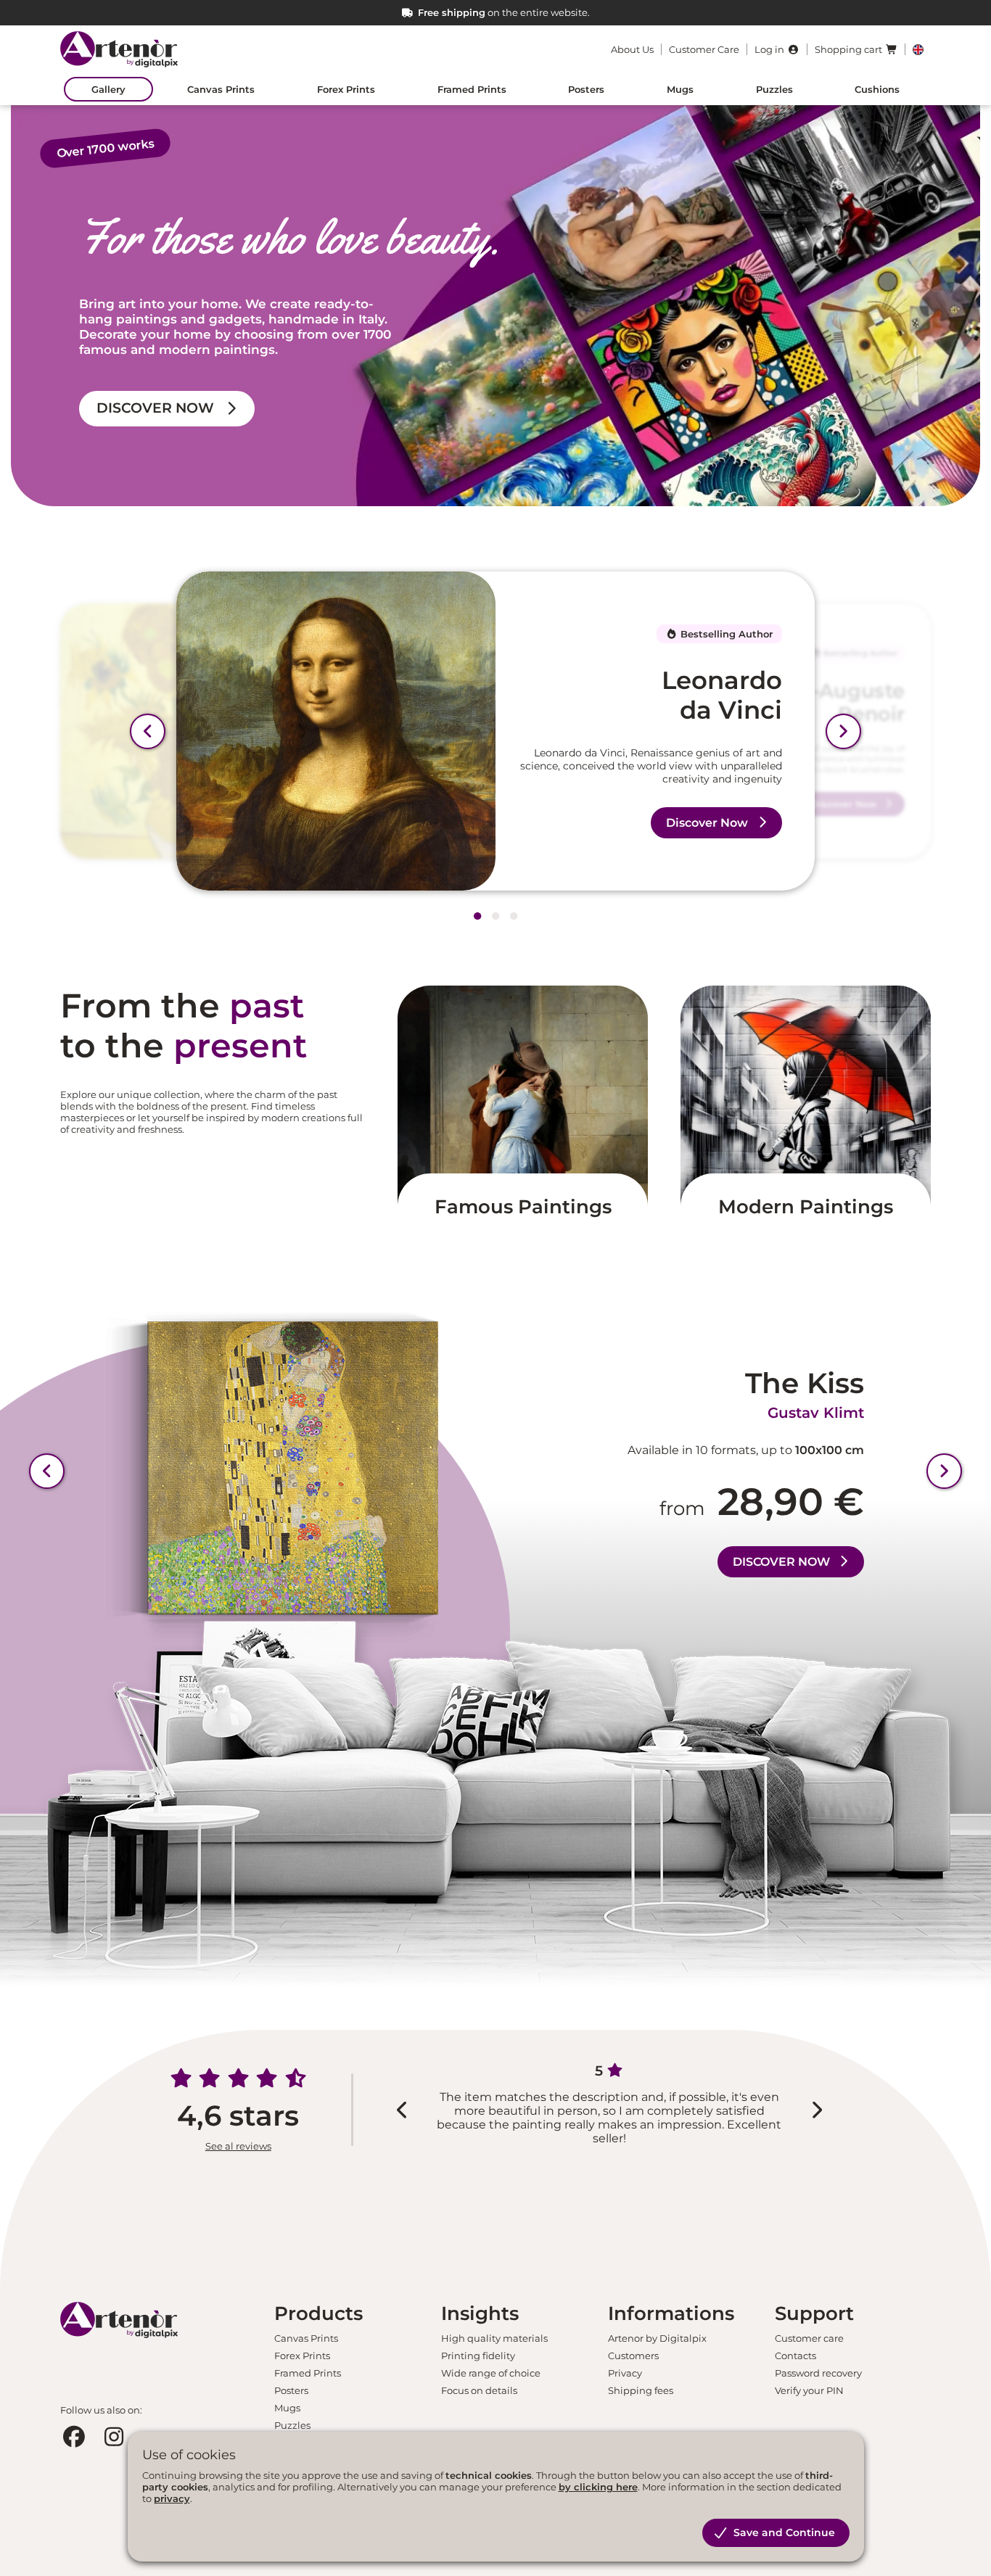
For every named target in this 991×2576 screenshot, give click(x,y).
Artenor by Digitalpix (657, 2338)
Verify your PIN (809, 2390)
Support (814, 2313)
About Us (632, 49)
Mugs (680, 89)
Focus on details (479, 2390)
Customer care (809, 2338)
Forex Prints (346, 89)
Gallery (108, 89)
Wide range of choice (491, 2373)
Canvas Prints (221, 89)
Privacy (625, 2373)
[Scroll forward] (843, 731)
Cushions (877, 89)
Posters (586, 89)
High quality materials (494, 2338)
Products (318, 2313)
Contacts (795, 2356)
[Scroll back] (148, 731)
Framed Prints (472, 89)
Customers (633, 2356)
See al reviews (238, 2146)
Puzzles (774, 89)
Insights (480, 2313)
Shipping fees (641, 2390)
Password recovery (818, 2373)
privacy (172, 2498)
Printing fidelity (478, 2356)
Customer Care (704, 49)
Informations (671, 2313)
